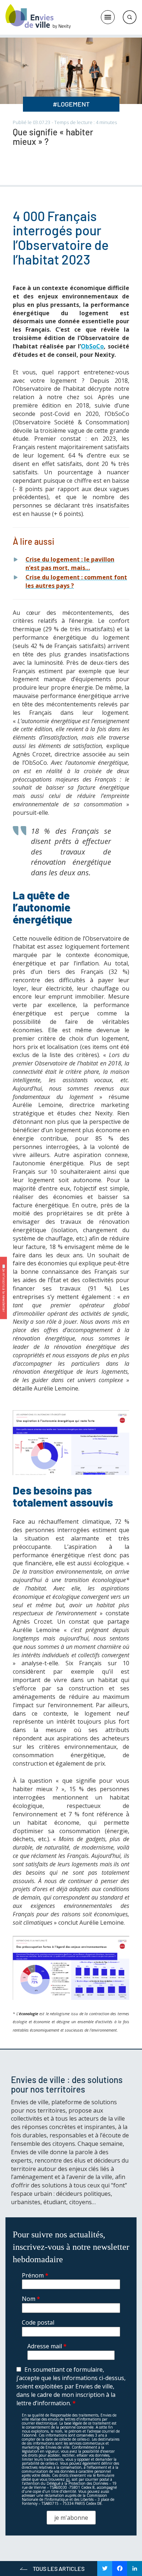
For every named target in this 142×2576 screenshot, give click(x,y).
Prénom (35, 2275)
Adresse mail (47, 2346)
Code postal (38, 2322)
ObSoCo (92, 346)
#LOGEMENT (71, 104)
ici (68, 2479)
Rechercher (130, 17)
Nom (31, 2299)
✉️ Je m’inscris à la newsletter (4, 1288)
